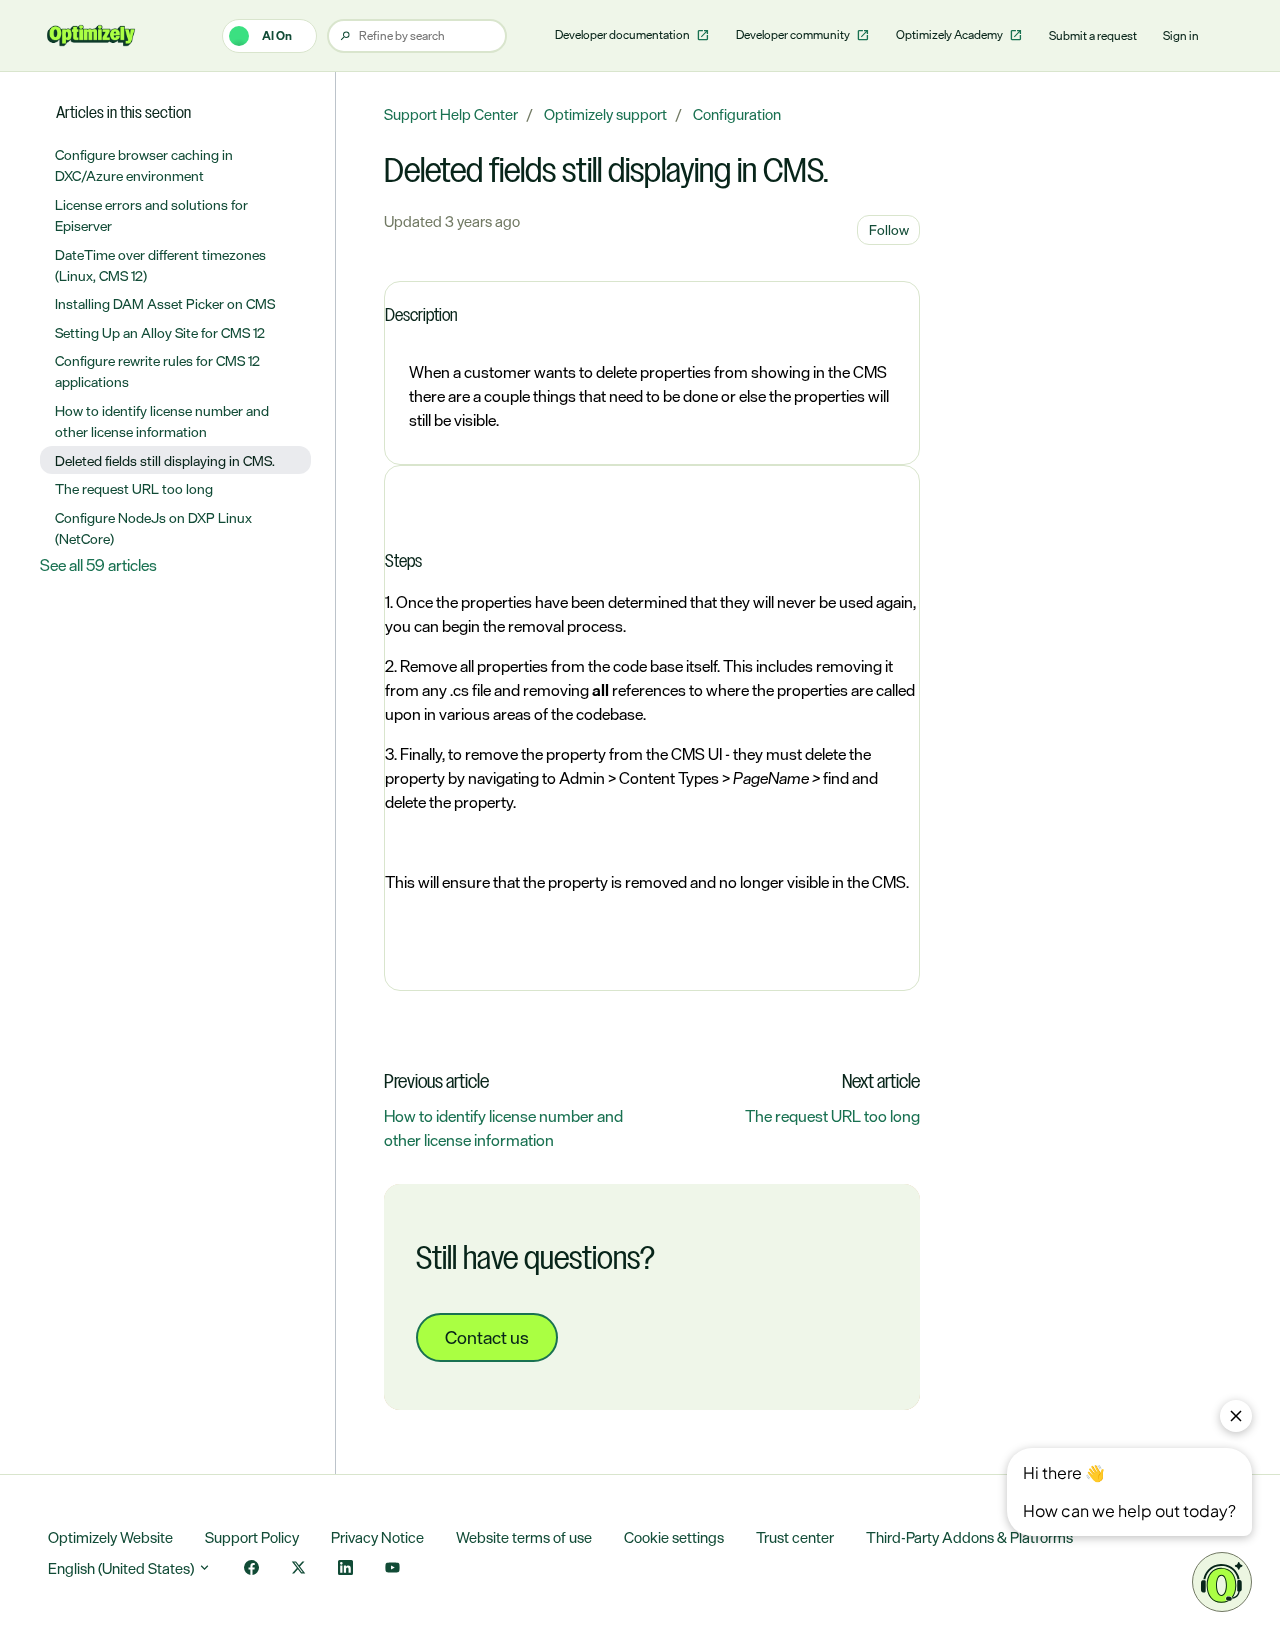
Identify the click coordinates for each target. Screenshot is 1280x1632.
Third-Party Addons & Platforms (969, 1537)
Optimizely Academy (950, 35)
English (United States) (122, 1568)
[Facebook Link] (251, 1569)
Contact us (487, 1337)
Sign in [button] (1181, 36)
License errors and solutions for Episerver (151, 215)
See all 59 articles (98, 565)
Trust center (795, 1537)
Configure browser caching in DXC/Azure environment (144, 165)
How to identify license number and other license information (503, 1128)
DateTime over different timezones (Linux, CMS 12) (160, 265)
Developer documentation (623, 35)
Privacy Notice (377, 1537)
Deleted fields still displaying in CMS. (165, 460)
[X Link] (298, 1569)
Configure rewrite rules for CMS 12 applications (157, 371)
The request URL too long (832, 1116)
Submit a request (1093, 36)
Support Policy (252, 1537)
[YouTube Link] (392, 1569)
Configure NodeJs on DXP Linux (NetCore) (153, 528)
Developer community (794, 35)
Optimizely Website (110, 1537)
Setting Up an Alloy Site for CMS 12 (160, 332)
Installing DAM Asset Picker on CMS (165, 303)
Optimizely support (605, 114)
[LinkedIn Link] (345, 1569)
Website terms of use (524, 1537)
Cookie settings (674, 1537)
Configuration (737, 114)
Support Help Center (451, 114)
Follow (889, 229)
